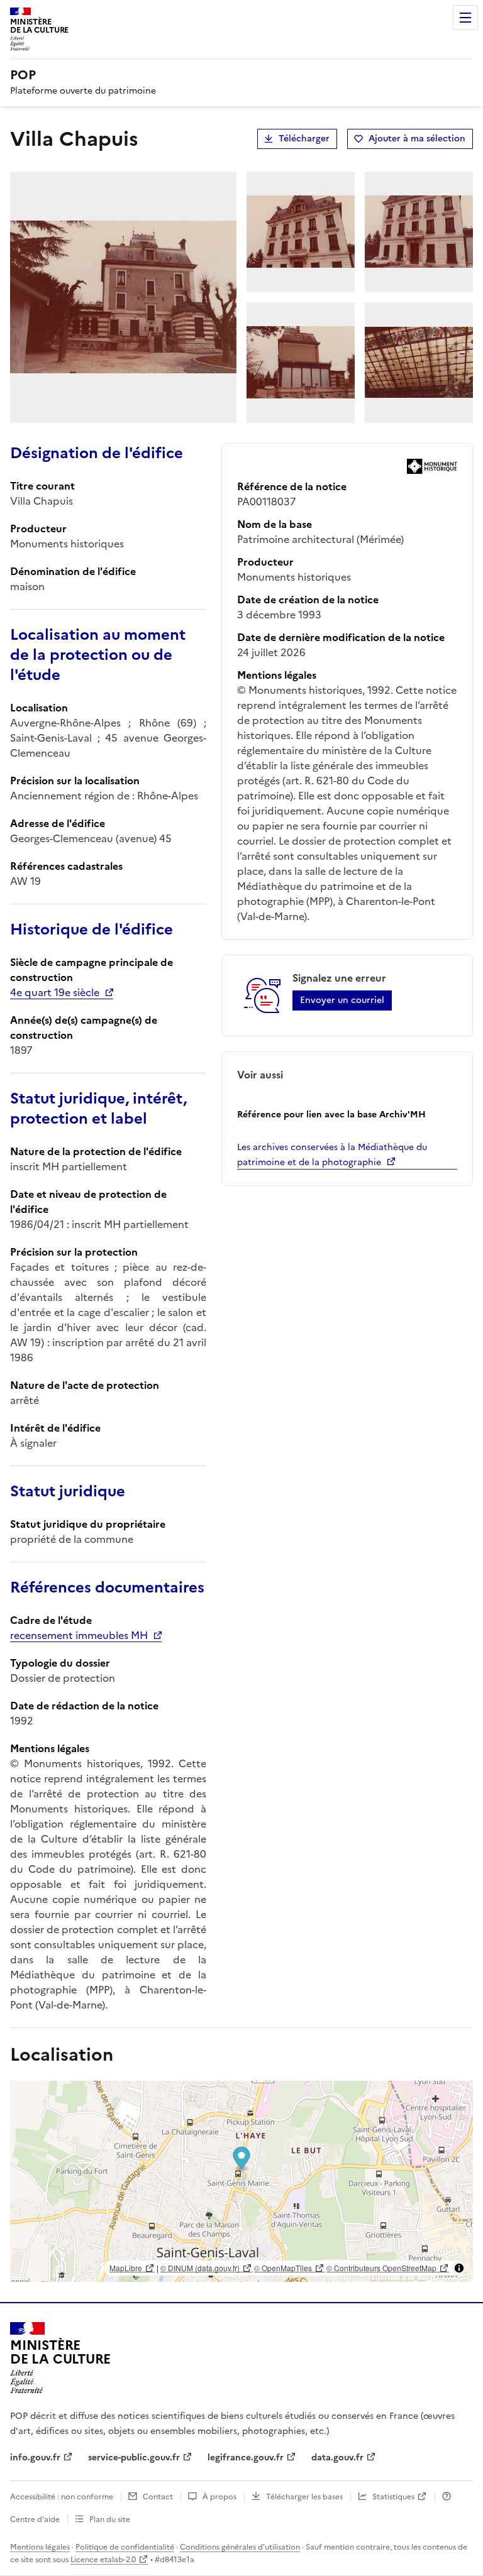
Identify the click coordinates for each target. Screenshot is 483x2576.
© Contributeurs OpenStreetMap (381, 2268)
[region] (241, 2181)
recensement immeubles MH (79, 1635)
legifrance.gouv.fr (246, 2458)
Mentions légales (40, 2547)
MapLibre (126, 2268)
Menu (465, 18)
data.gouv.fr (337, 2458)
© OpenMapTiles (283, 2268)
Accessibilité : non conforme (62, 2497)
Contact (158, 2497)
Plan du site (110, 2519)
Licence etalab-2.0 (103, 2560)
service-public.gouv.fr (134, 2458)
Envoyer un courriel (342, 1000)
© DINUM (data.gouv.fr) (200, 2268)
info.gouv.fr (35, 2458)
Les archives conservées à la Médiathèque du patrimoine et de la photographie (332, 1155)
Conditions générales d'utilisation (240, 2547)
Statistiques (393, 2497)
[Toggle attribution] (459, 2268)
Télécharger (304, 139)
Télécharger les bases (304, 2497)
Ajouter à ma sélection (417, 139)
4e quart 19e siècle (55, 992)
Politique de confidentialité (125, 2547)
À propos (219, 2497)
